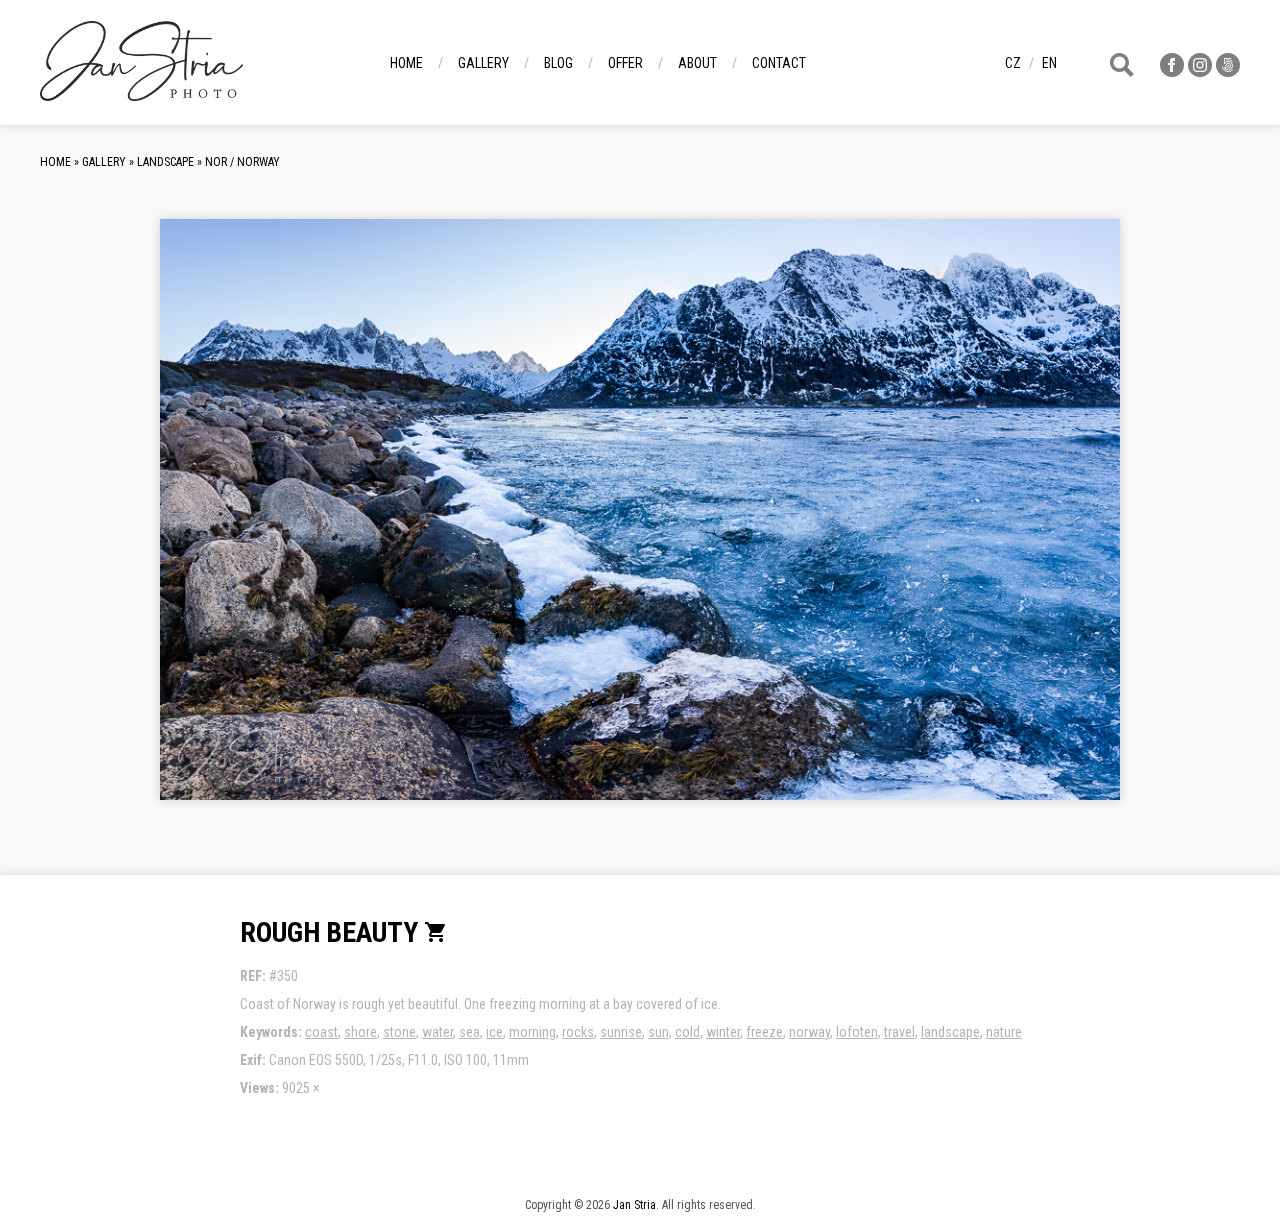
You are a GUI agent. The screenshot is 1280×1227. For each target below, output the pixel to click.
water (437, 1032)
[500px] (1228, 71)
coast (321, 1032)
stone (399, 1032)
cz (1013, 63)
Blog (558, 63)
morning (532, 1032)
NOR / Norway (242, 162)
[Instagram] (1200, 71)
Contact (779, 63)
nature (1004, 1032)
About (697, 63)
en (1049, 63)
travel (899, 1032)
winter (723, 1032)
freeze (764, 1032)
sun (658, 1032)
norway (809, 1032)
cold (687, 1032)
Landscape (165, 162)
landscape (950, 1032)
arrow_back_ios (315, 525)
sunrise (621, 1032)
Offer (625, 63)
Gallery (483, 63)
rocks (578, 1032)
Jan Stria (634, 1205)
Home (406, 63)
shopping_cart (436, 932)
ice (494, 1032)
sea (469, 1032)
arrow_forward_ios (1004, 525)
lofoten (857, 1032)
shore (360, 1032)
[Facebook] (1172, 71)
